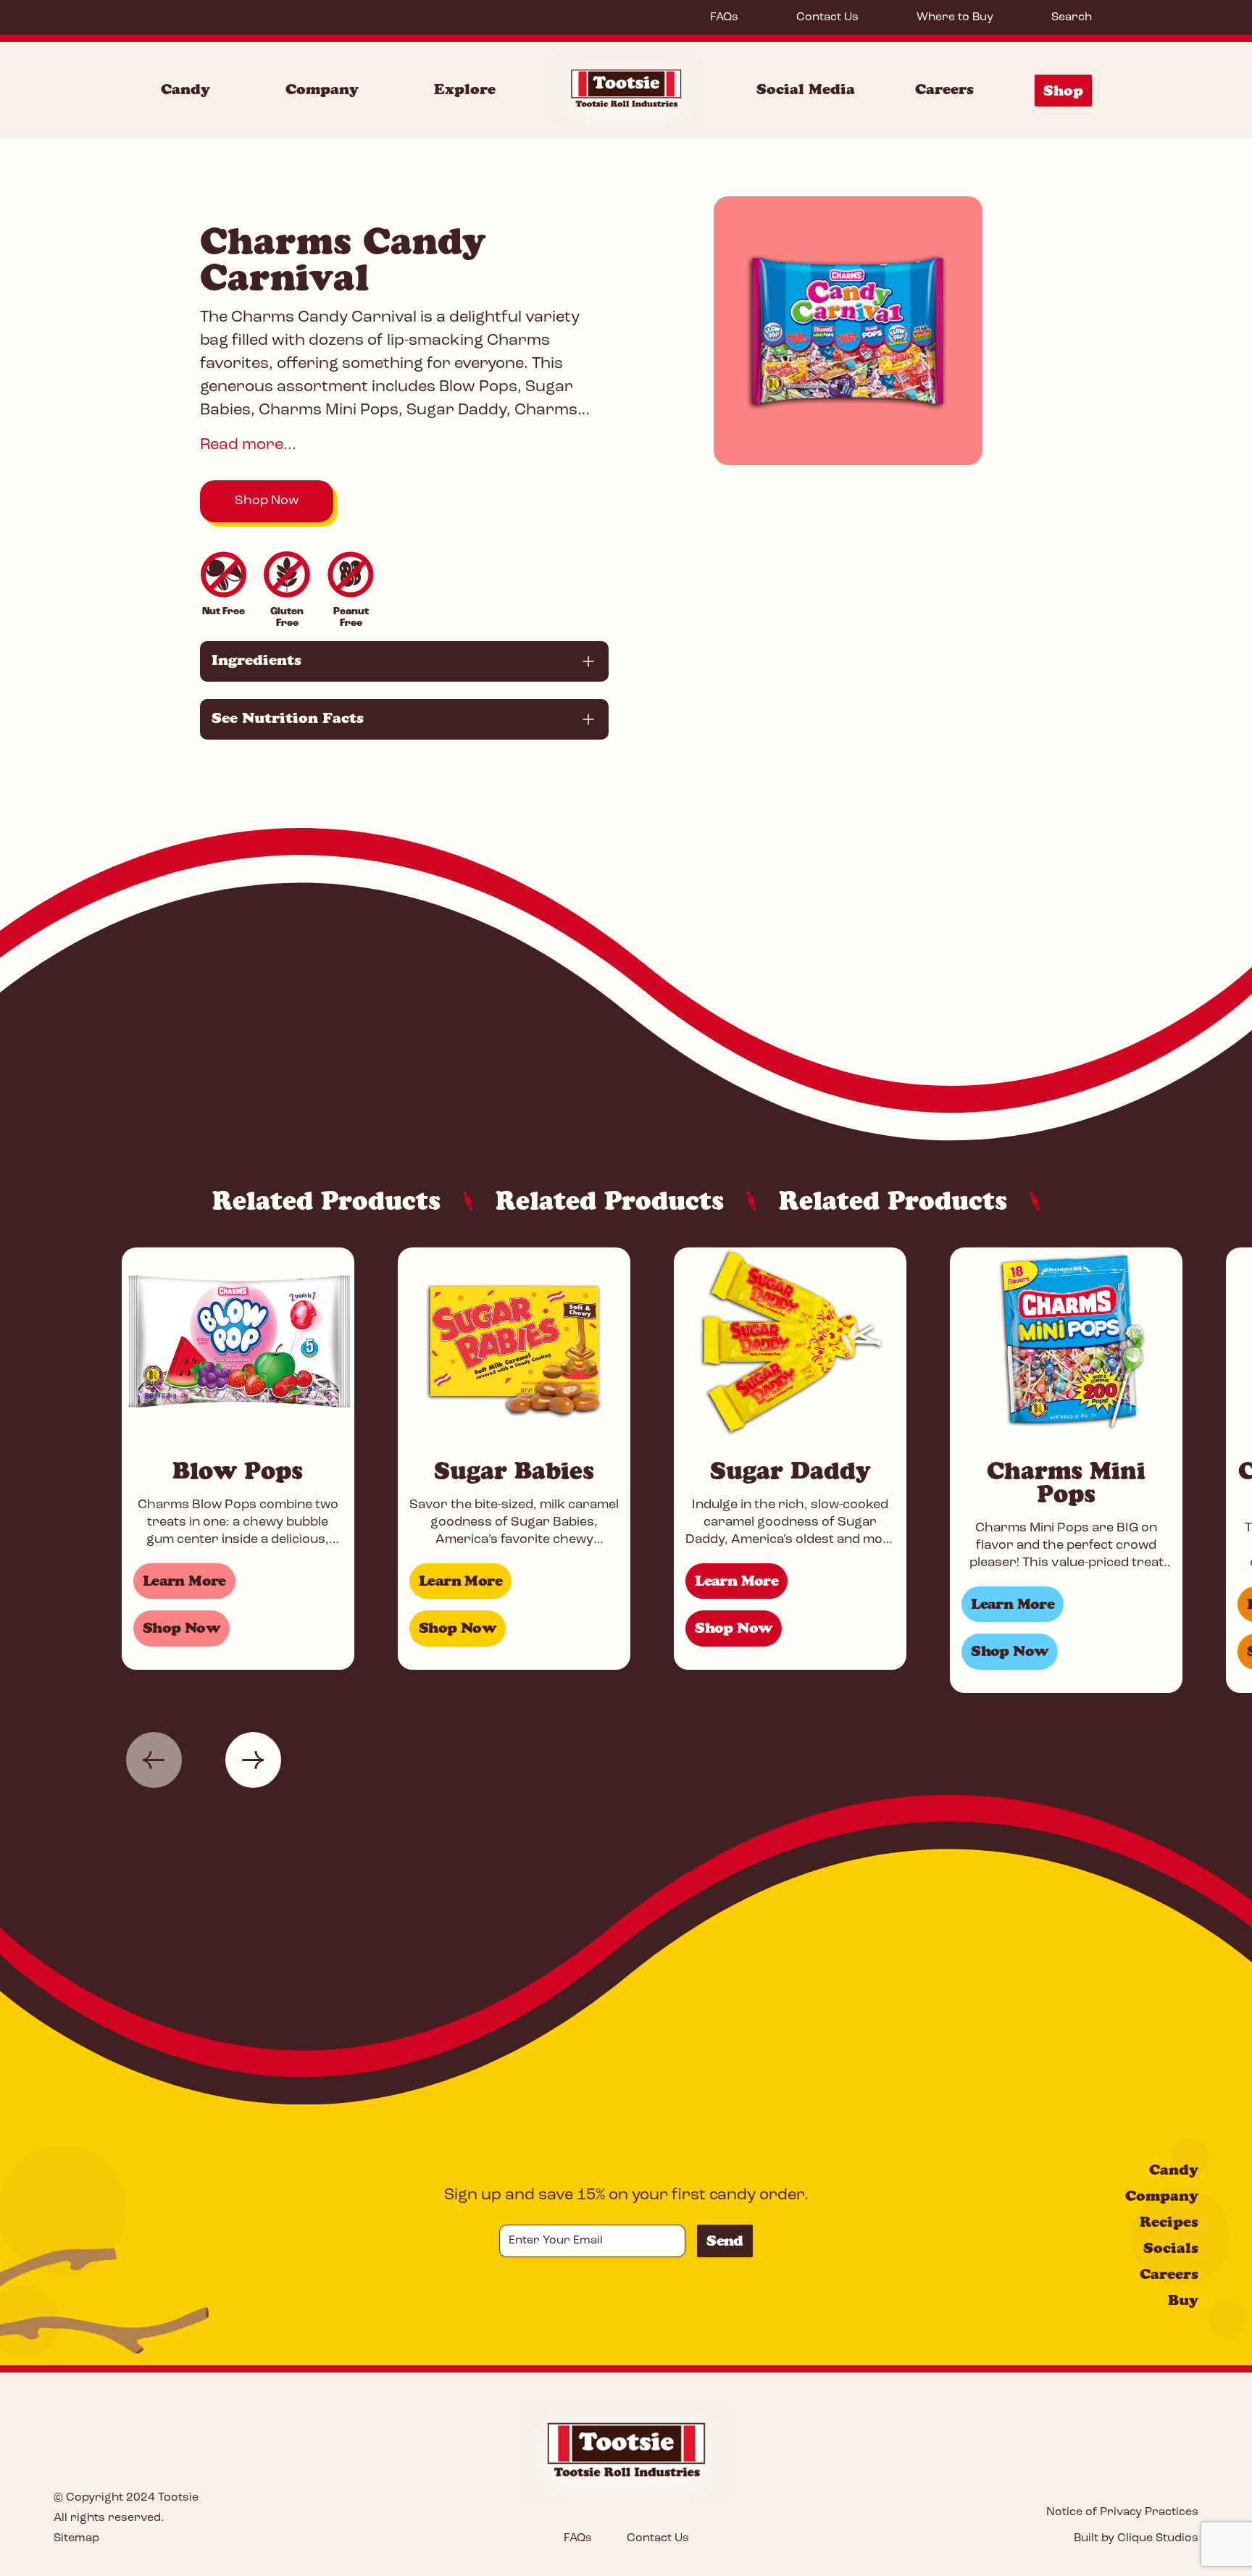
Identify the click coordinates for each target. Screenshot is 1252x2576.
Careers (944, 89)
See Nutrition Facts (288, 718)
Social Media (806, 89)
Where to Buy (955, 17)
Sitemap (76, 2538)
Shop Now (267, 501)
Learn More (184, 1581)
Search (1072, 17)
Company (322, 89)
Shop (1063, 91)
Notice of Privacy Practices (1122, 2512)
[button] (154, 1760)
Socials (1171, 2248)
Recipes (1169, 2222)
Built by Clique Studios (1136, 2538)
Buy (1183, 2300)
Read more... (248, 445)
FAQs (724, 17)
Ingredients (256, 660)
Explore (465, 89)
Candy (185, 89)
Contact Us (827, 17)
